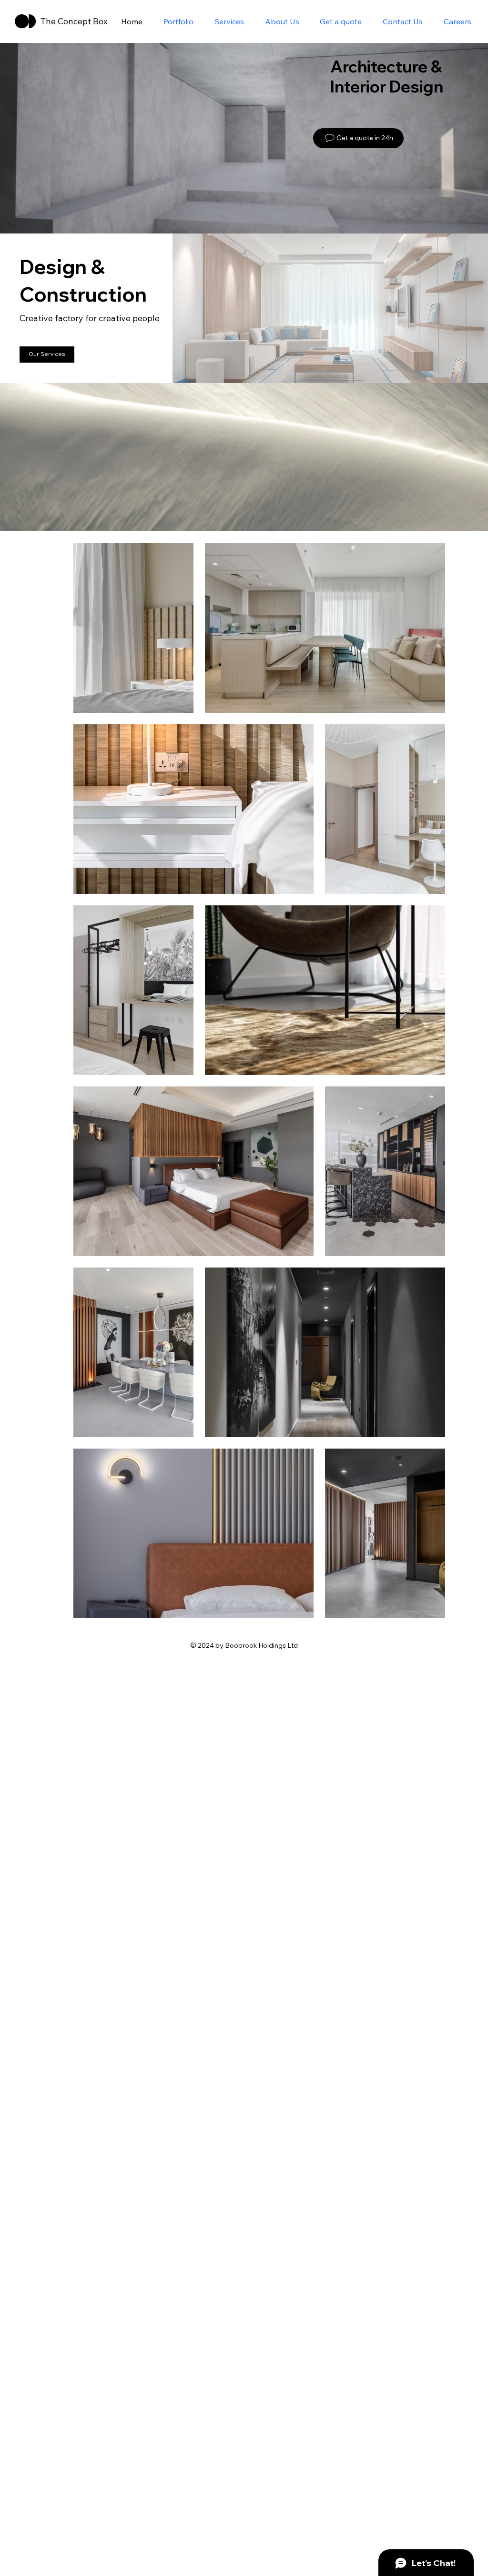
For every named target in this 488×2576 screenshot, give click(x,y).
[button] (471, 519)
